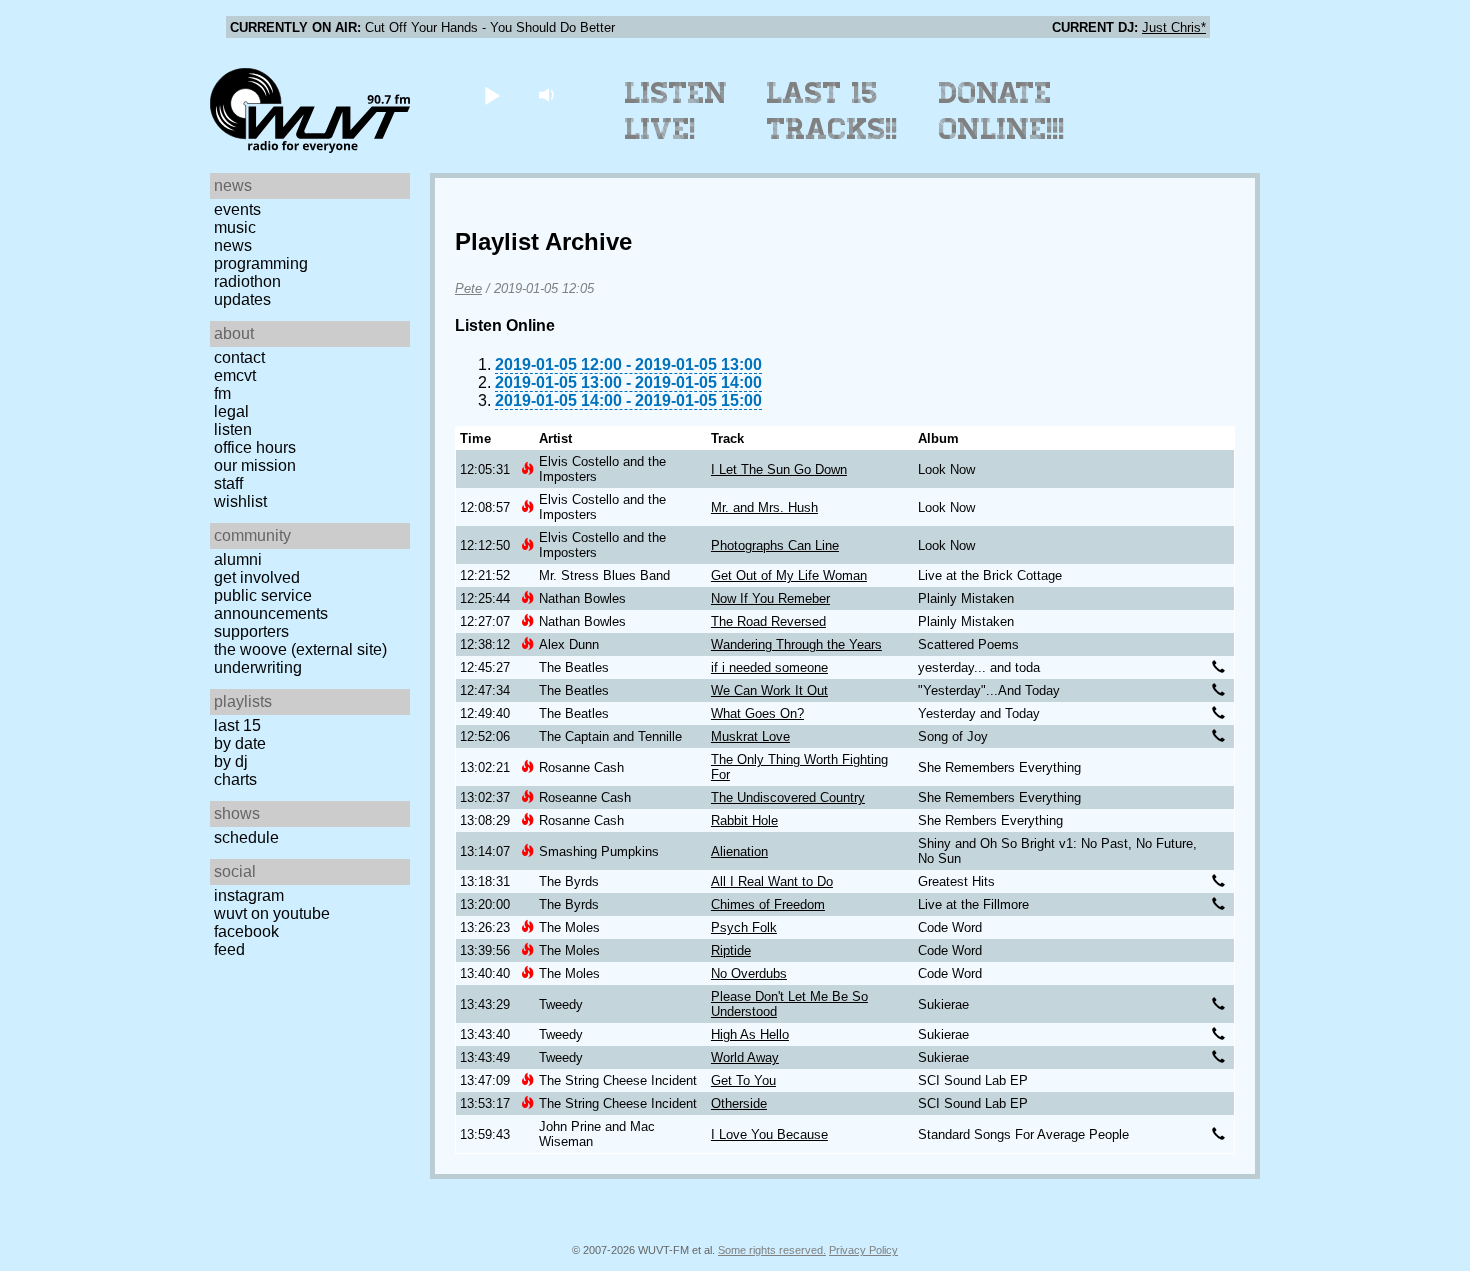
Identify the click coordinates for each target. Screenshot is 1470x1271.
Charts (235, 779)
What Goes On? (757, 713)
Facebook (246, 931)
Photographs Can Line (775, 545)
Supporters (251, 631)
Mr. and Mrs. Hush (764, 507)
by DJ (231, 761)
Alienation (739, 851)
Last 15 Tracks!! (832, 111)
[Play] (491, 94)
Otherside (739, 1103)
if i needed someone (769, 667)
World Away (745, 1057)
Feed (229, 949)
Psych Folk (744, 927)
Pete (468, 288)
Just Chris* (1174, 27)
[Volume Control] (548, 94)
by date (240, 743)
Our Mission (255, 465)
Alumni (238, 559)
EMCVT (235, 375)
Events (237, 209)
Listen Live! (676, 111)
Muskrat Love (750, 736)
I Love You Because (769, 1134)
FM (222, 393)
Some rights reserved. (772, 1250)
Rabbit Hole (744, 820)
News (233, 245)
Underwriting (258, 667)
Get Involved (257, 577)
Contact (239, 357)
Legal (231, 411)
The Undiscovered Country (788, 797)
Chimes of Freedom (768, 904)
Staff (228, 483)
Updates (242, 299)
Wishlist (240, 501)
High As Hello (750, 1034)
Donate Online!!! (1002, 111)
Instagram (249, 895)
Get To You (743, 1080)
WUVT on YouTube (272, 913)
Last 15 (237, 725)
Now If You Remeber (770, 598)
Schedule (246, 837)
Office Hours (255, 447)
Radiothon (247, 281)
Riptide (731, 950)
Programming (261, 263)
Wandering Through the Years (796, 644)
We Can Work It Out (769, 690)
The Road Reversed (768, 621)
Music (235, 227)
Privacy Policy (863, 1250)
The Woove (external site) (300, 649)
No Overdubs (749, 973)
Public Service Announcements (271, 604)
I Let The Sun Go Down (779, 469)
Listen (233, 429)
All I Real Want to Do (772, 881)
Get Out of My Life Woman (789, 575)
